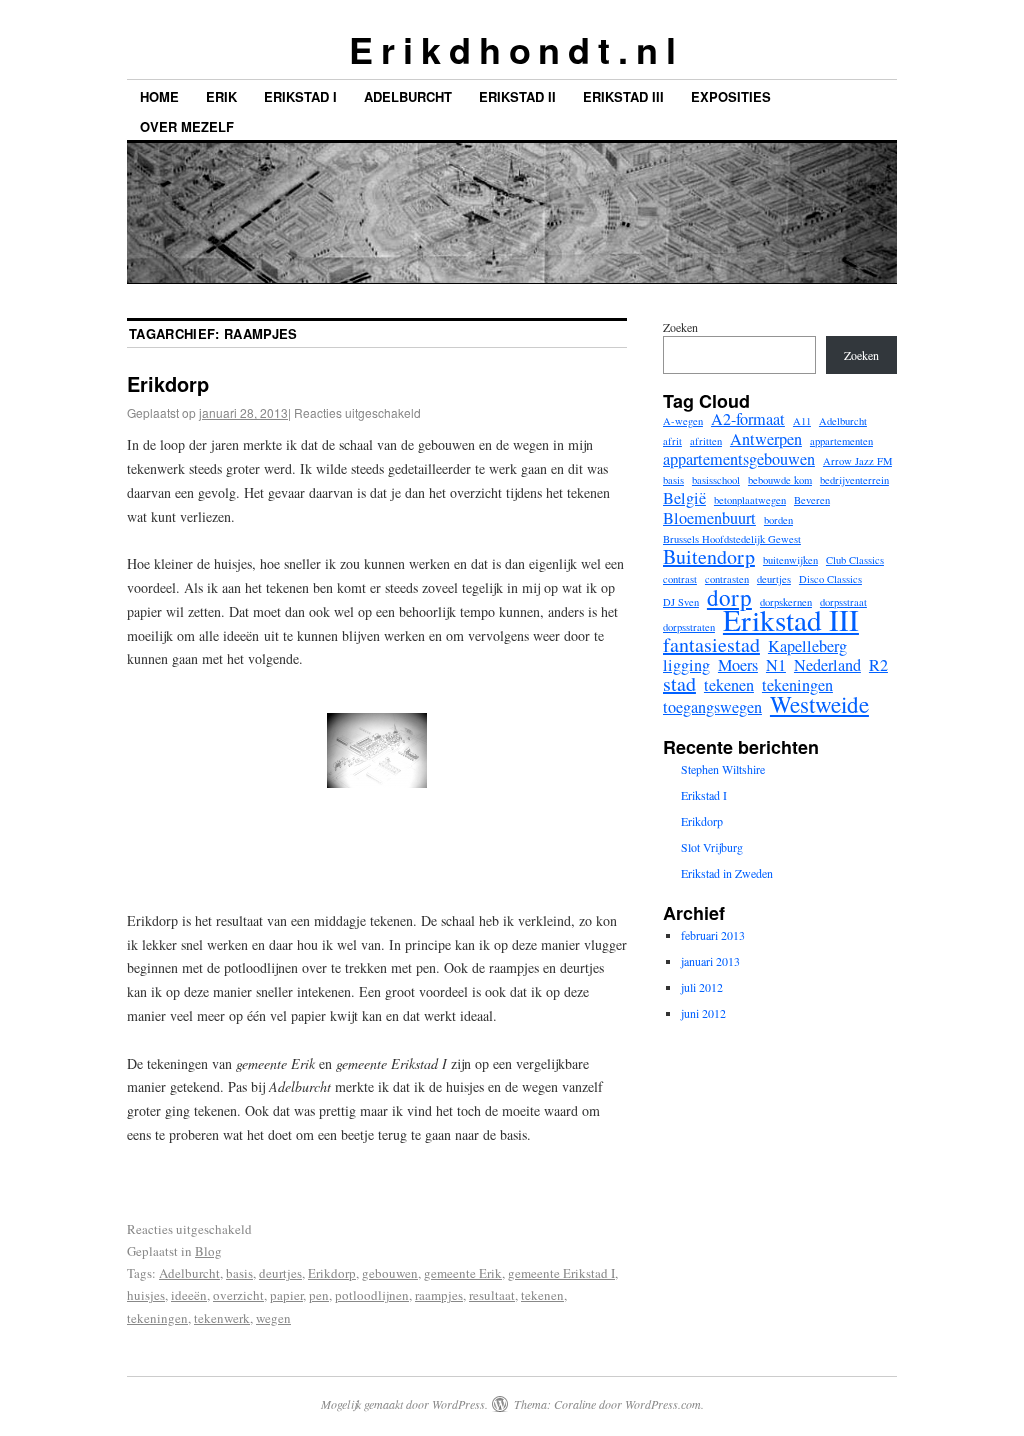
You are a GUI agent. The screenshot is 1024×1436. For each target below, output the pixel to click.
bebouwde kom (780, 480)
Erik (221, 96)
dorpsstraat (843, 602)
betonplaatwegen (750, 500)
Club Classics (855, 560)
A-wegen (683, 421)
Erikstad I (300, 96)
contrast (680, 579)
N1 (776, 665)
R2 (878, 665)
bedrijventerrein (854, 480)
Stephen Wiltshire (723, 769)
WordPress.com (663, 1404)
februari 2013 (713, 935)
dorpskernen (786, 602)
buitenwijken (790, 560)
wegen (273, 1318)
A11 (802, 421)
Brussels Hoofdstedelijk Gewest (732, 539)
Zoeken (680, 327)
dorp (729, 597)
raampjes (439, 1295)
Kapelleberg (807, 646)
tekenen (542, 1295)
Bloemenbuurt (709, 518)
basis (239, 1273)
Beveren (812, 500)
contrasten (727, 579)
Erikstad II (517, 96)
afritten (706, 441)
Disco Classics (830, 579)
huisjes (146, 1295)
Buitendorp (709, 557)
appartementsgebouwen (739, 459)
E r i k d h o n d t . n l (511, 49)
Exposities (731, 96)
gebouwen (390, 1273)
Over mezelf (187, 126)
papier (286, 1295)
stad (679, 684)
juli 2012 (702, 987)
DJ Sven (681, 602)
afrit (672, 441)
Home (159, 96)
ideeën (189, 1295)
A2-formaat (748, 419)
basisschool (716, 480)
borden (778, 520)
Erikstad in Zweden (727, 873)
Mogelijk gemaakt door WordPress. (404, 1404)
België (684, 498)
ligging (686, 665)
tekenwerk (222, 1318)
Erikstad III (623, 96)
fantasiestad (711, 645)
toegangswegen (712, 707)
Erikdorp (168, 383)
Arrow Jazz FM (857, 461)
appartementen (841, 441)
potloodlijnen (372, 1295)
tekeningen (157, 1318)
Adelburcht (408, 96)
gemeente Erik (463, 1273)
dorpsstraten (689, 627)
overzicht (238, 1295)
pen (319, 1295)
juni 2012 (703, 1013)
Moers (738, 665)
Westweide (819, 704)
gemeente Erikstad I (561, 1273)
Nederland (827, 665)
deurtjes (280, 1273)
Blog (208, 1251)
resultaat (492, 1295)
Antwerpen (766, 439)
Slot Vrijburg (712, 847)
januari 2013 (710, 961)
